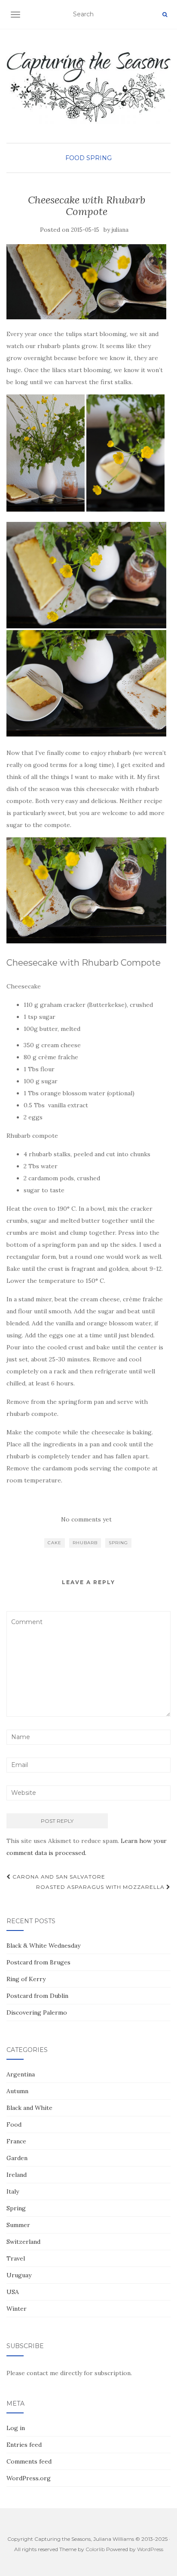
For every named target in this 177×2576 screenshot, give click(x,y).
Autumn (17, 2091)
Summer (18, 2225)
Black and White (29, 2108)
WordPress (150, 2549)
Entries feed (24, 2445)
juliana (120, 230)
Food (75, 158)
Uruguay (19, 2275)
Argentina (21, 2074)
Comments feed (29, 2461)
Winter (17, 2309)
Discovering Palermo (37, 2012)
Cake (55, 1543)
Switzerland (23, 2242)
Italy (13, 2191)
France (16, 2141)
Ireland (17, 2175)
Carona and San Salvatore (58, 1877)
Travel (16, 2258)
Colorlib (95, 2549)
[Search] (165, 15)
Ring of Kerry (26, 1979)
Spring (99, 158)
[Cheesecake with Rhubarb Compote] (86, 282)
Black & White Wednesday (43, 1946)
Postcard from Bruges (38, 1962)
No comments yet (86, 1519)
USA (13, 2292)
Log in (16, 2428)
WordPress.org (29, 2478)
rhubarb (85, 1543)
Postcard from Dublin (37, 1996)
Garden (17, 2158)
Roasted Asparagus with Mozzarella (101, 1887)
